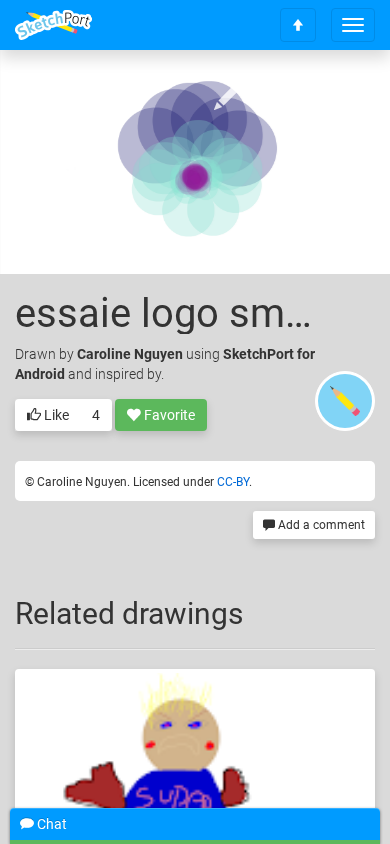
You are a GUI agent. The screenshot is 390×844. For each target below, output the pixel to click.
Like (55, 415)
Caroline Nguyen (130, 354)
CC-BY (233, 482)
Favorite (168, 415)
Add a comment (320, 525)
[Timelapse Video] (335, 96)
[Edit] (229, 96)
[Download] (282, 96)
